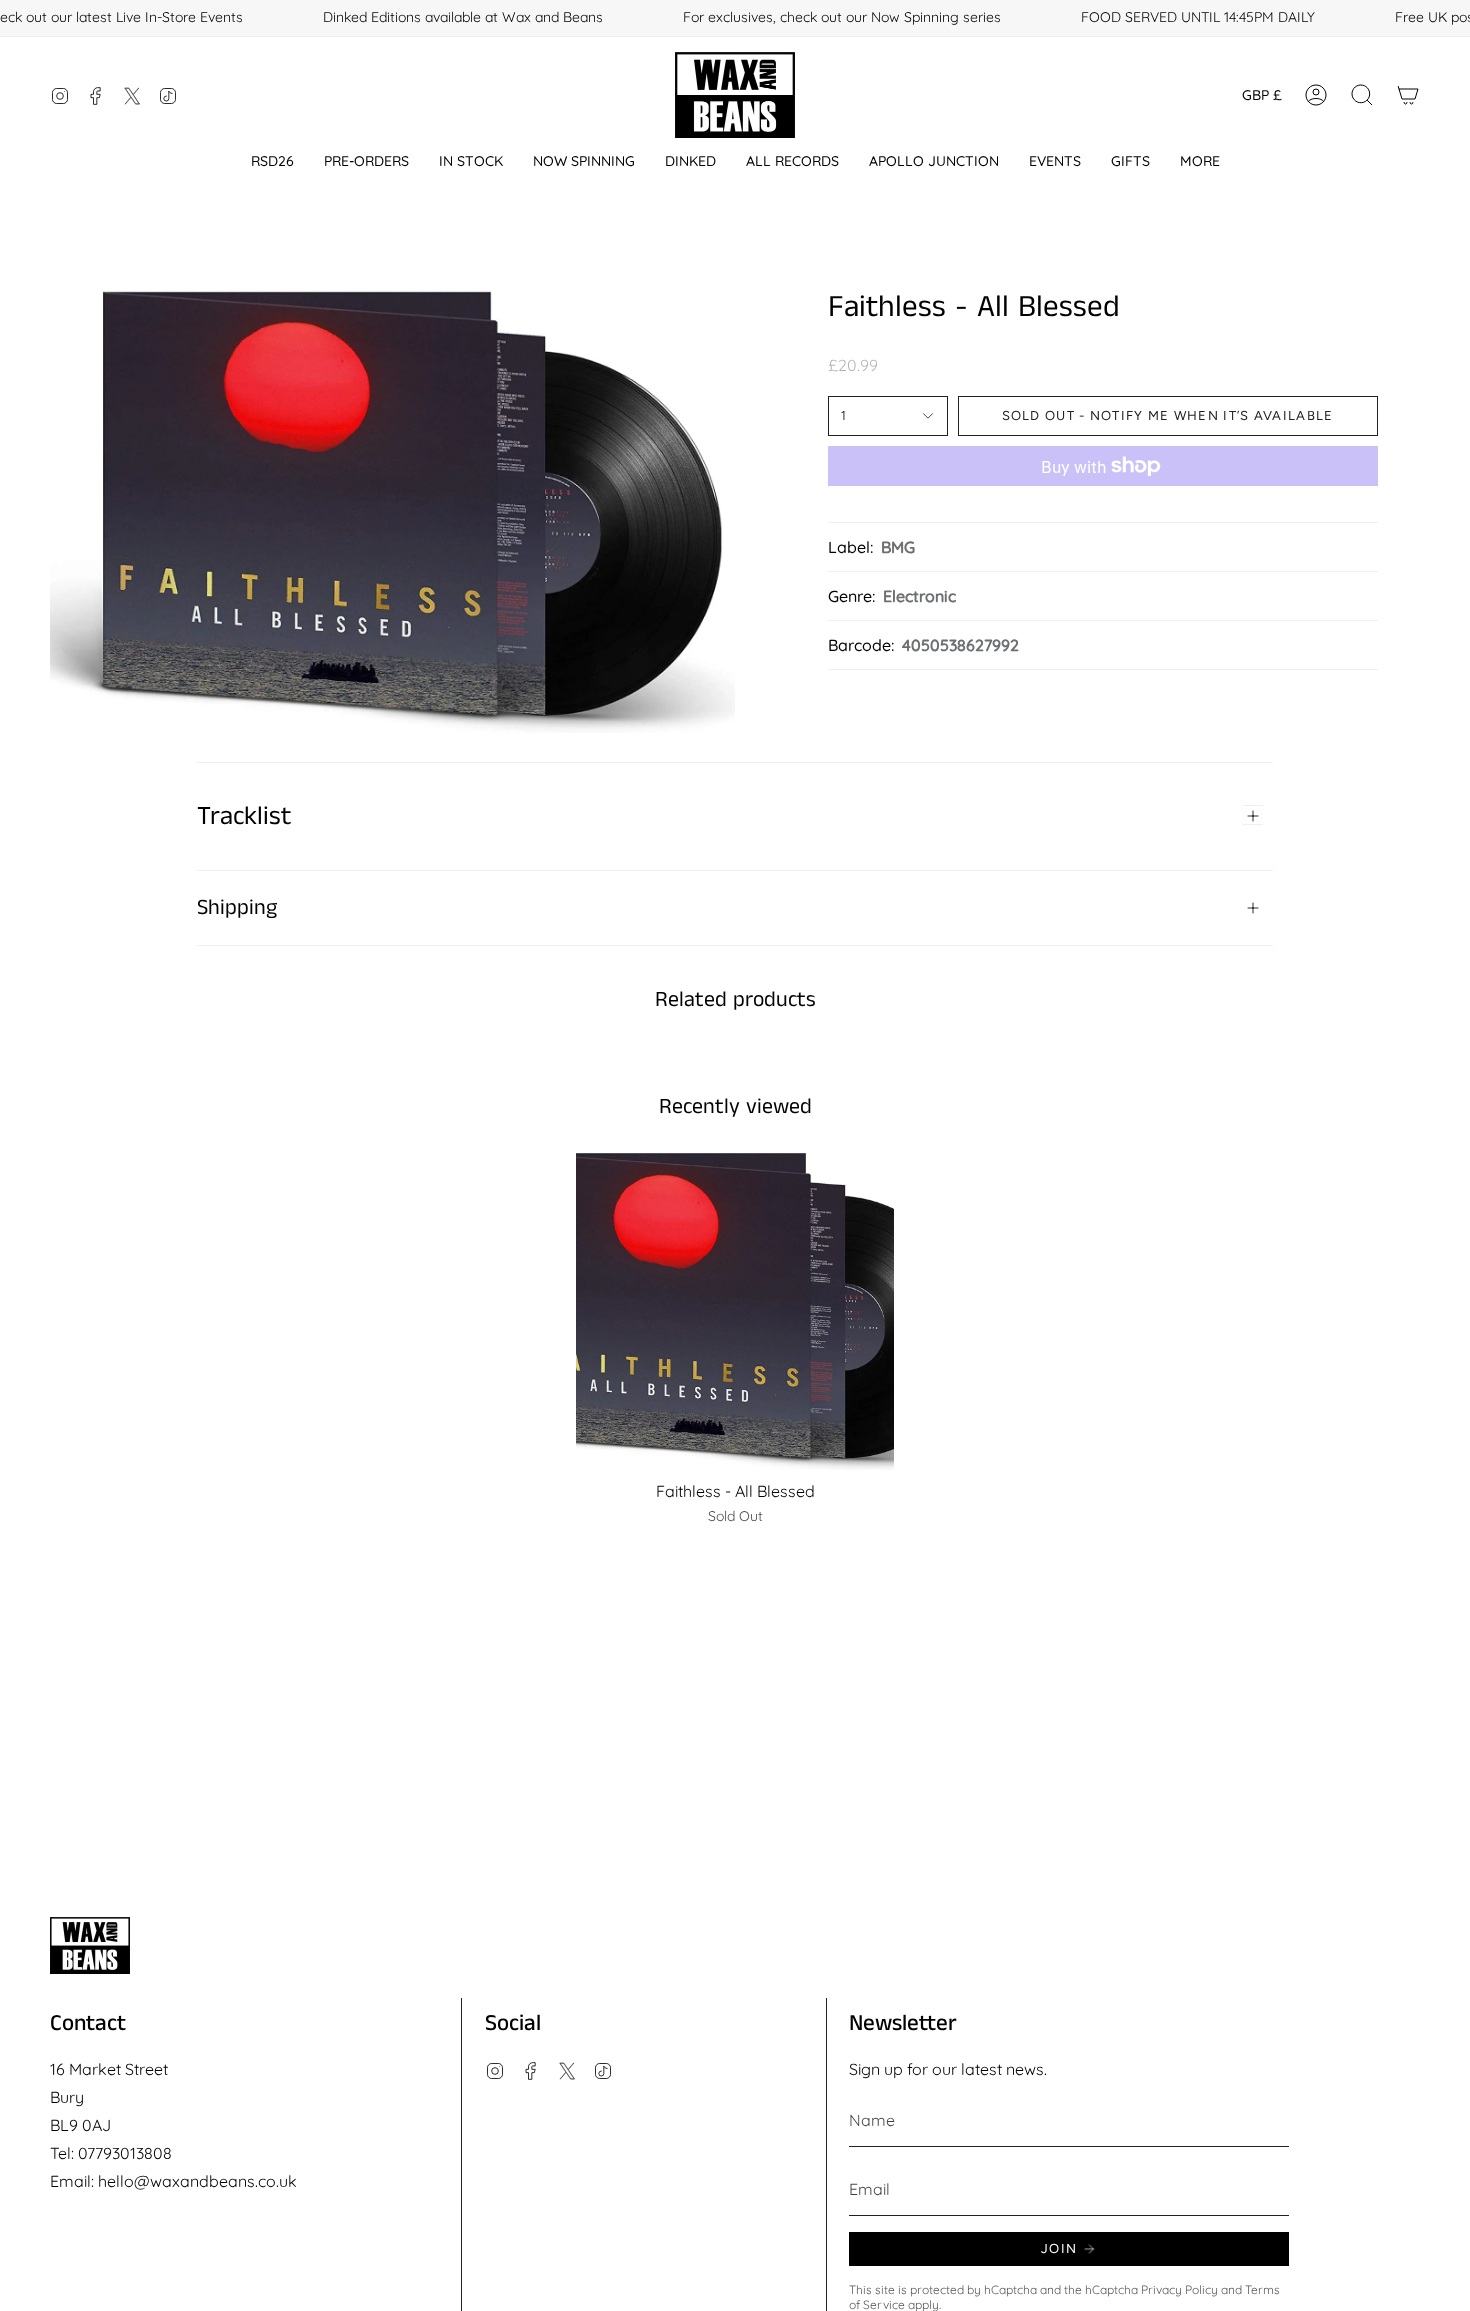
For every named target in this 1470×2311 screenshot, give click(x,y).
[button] (272, 161)
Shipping (237, 908)
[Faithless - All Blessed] (735, 1311)
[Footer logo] (90, 1945)
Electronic (919, 596)
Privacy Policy (1179, 2289)
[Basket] (1408, 95)
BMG (898, 547)
